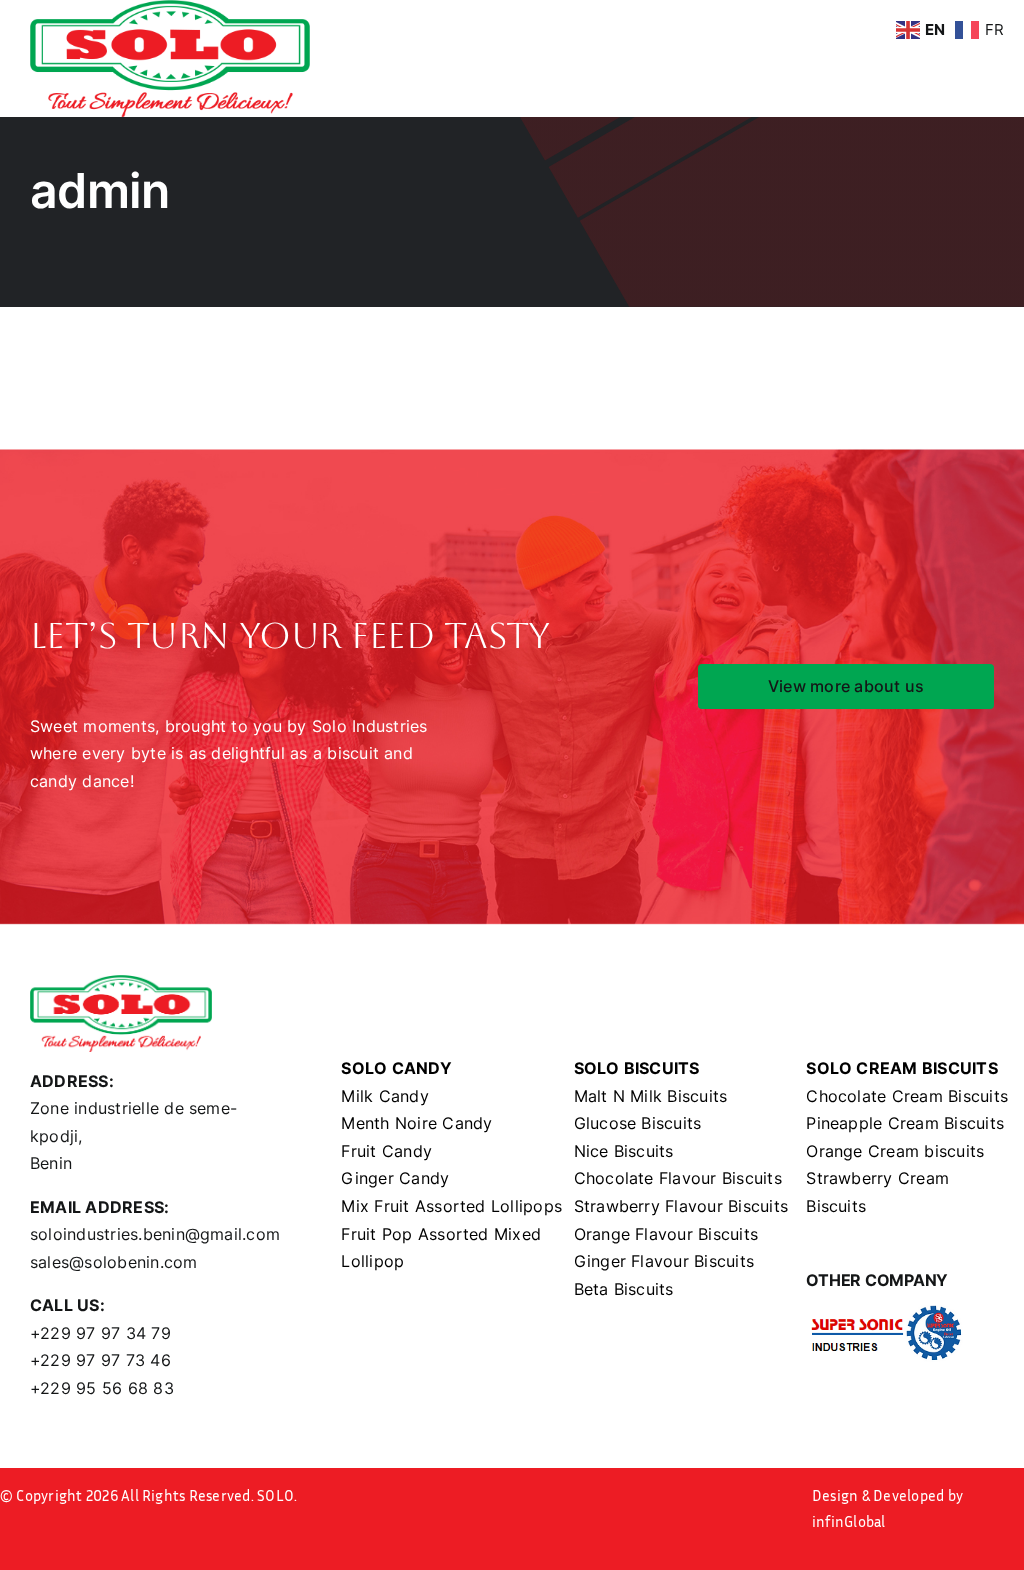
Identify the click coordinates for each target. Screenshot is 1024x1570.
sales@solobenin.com (114, 1262)
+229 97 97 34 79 (100, 1333)
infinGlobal (849, 1521)
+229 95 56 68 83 (102, 1388)
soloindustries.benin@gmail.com (155, 1234)
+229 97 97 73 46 (100, 1360)
